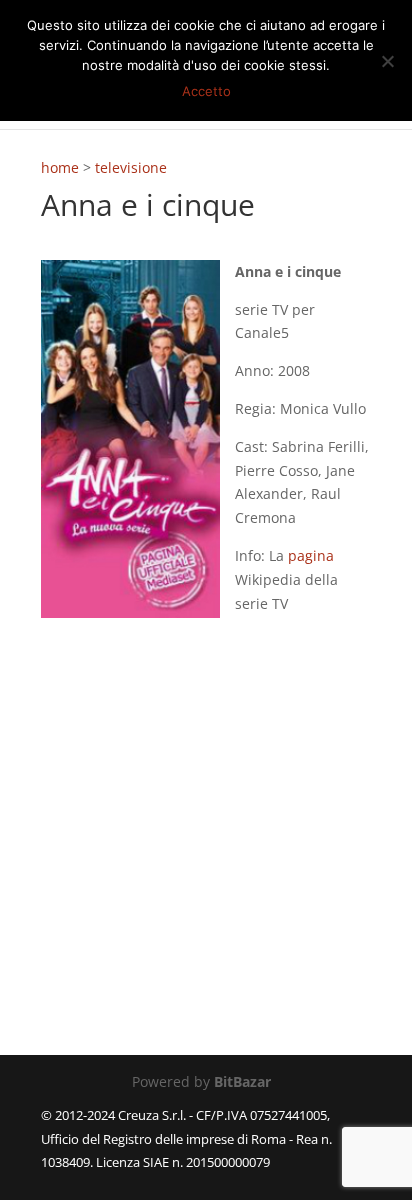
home (60, 167)
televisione (131, 167)
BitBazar (242, 1081)
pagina (311, 555)
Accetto (206, 91)
